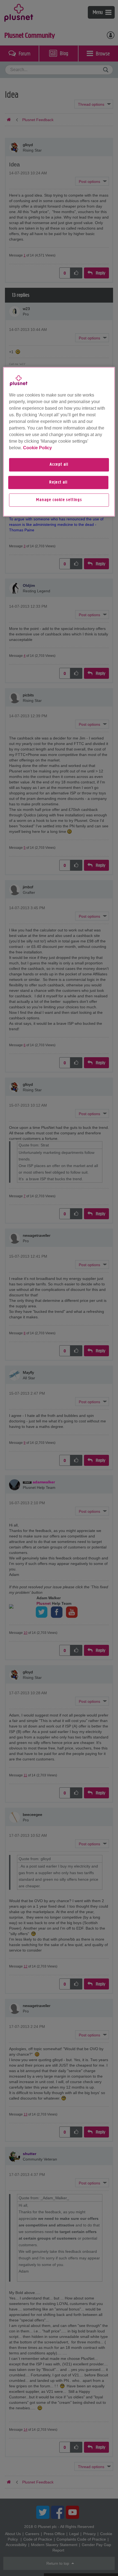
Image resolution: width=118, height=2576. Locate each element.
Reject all (58, 482)
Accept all (59, 465)
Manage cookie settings (59, 500)
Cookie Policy (37, 448)
